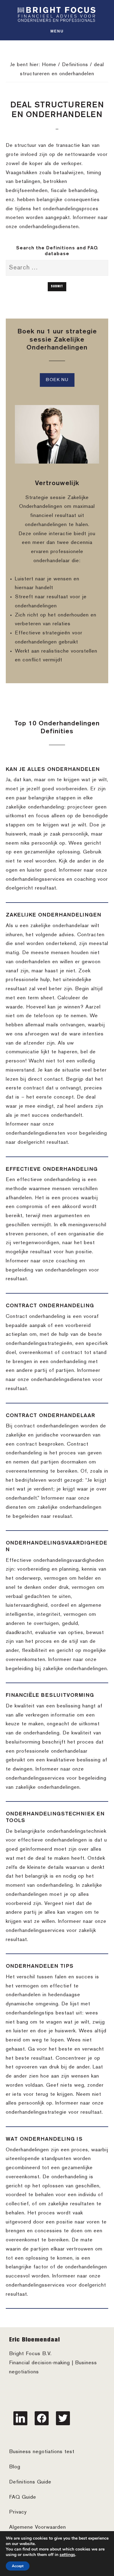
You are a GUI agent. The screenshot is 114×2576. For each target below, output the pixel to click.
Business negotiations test (42, 2452)
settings (67, 2555)
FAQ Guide (23, 2497)
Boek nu (57, 380)
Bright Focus (57, 14)
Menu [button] (57, 31)
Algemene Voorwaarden (38, 2527)
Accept (18, 2566)
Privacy (18, 2512)
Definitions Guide (30, 2482)
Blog (15, 2467)
